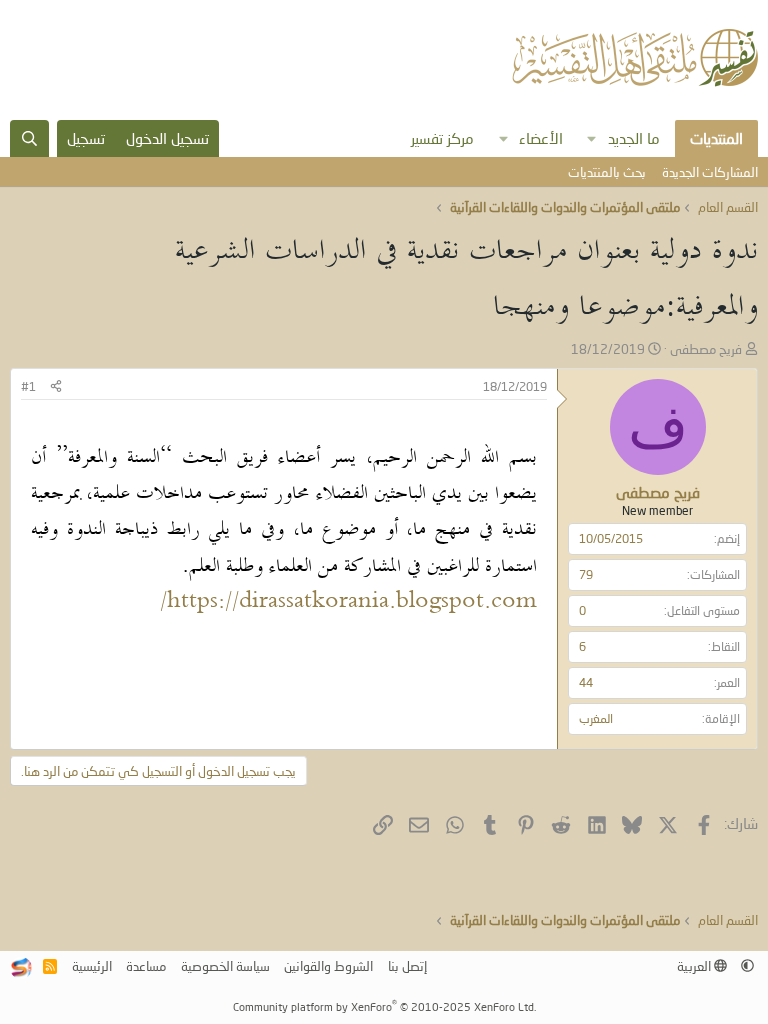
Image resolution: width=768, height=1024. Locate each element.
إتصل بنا (407, 966)
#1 (28, 386)
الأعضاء (541, 138)
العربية (695, 966)
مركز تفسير (442, 138)
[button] (592, 138)
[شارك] (56, 387)
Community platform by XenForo (384, 1006)
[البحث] (29, 138)
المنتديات (716, 138)
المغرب (596, 718)
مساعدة (146, 966)
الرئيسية (92, 966)
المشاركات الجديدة (710, 172)
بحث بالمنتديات (607, 172)
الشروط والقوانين (328, 966)
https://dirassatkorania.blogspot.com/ (348, 602)
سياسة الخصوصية (225, 966)
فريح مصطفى (706, 349)
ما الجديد (634, 138)
